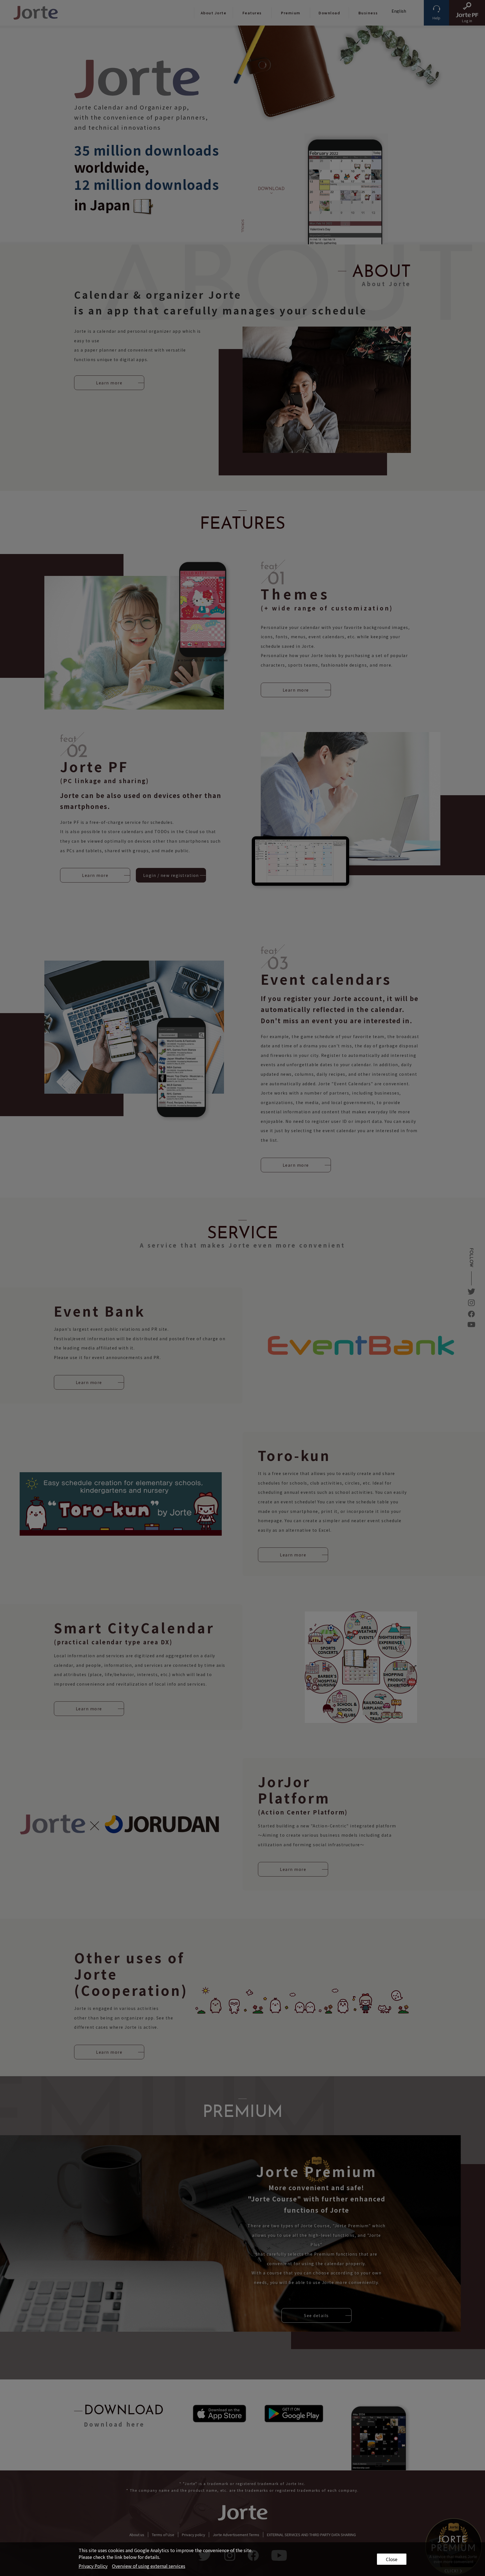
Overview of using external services (149, 2566)
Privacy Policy (93, 2566)
